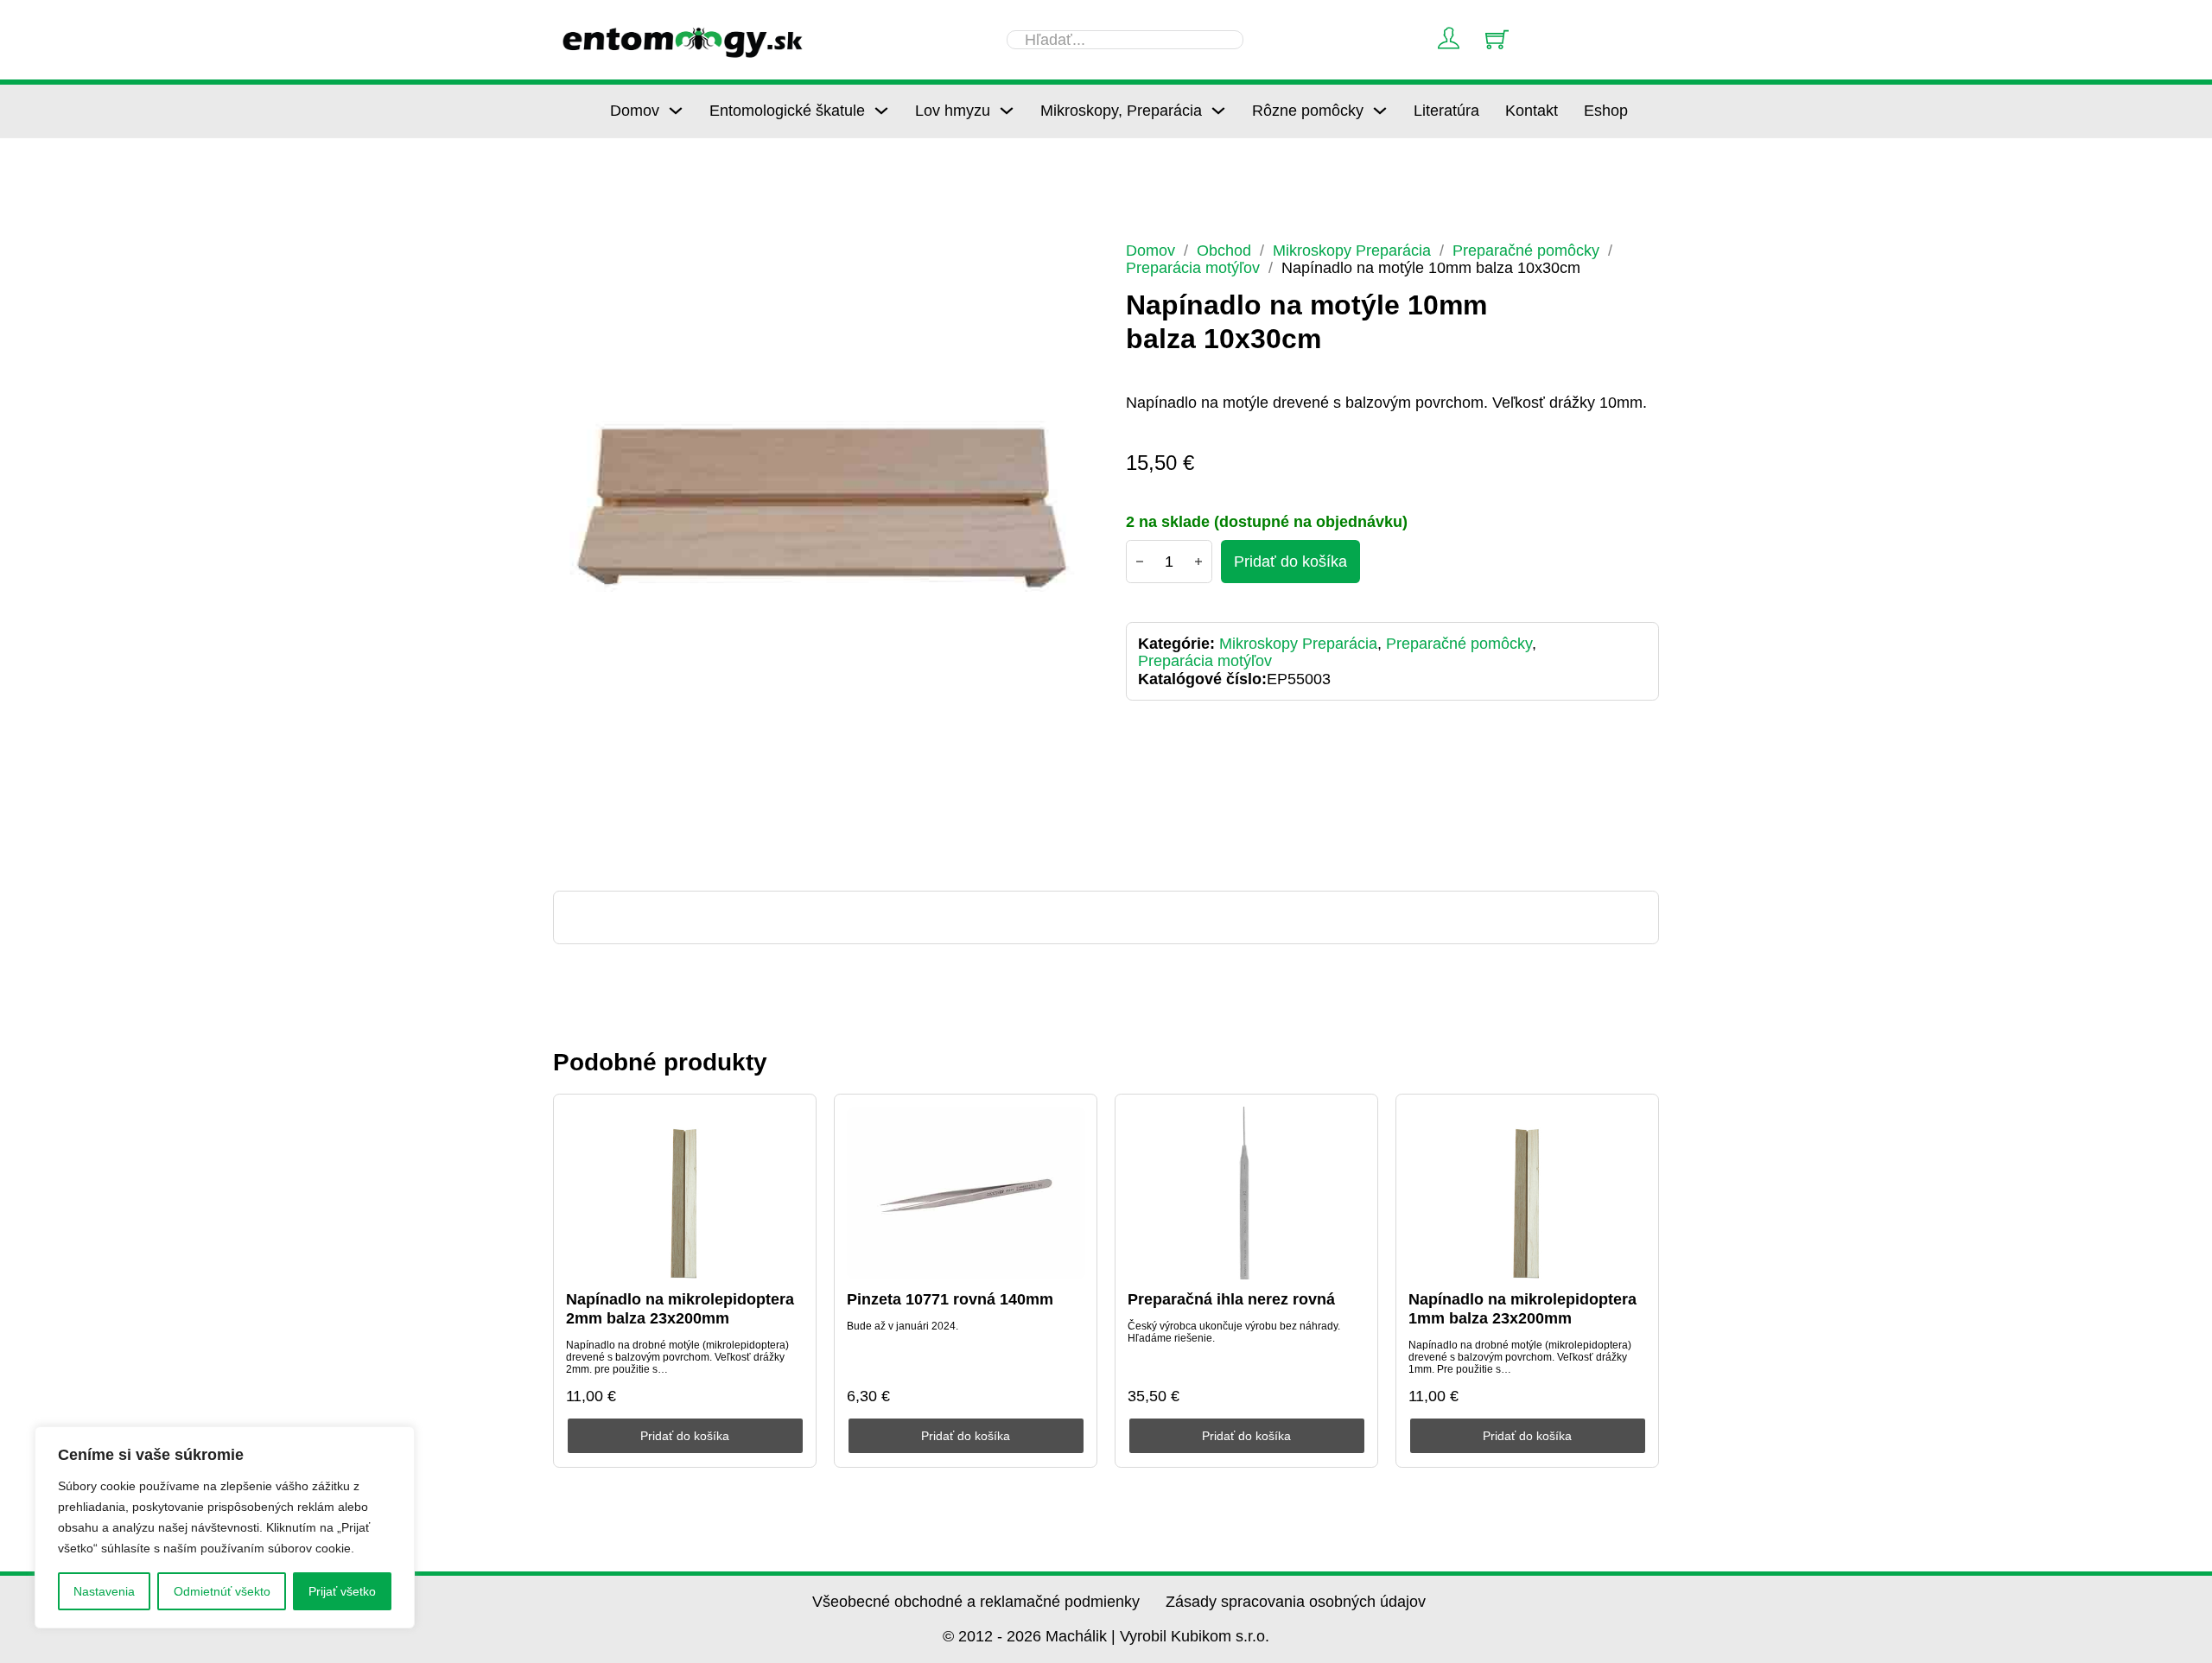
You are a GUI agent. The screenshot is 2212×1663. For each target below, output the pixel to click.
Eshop (1606, 111)
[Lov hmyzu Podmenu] (1007, 111)
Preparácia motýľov (1193, 268)
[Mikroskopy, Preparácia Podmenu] (1218, 111)
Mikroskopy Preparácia (1352, 251)
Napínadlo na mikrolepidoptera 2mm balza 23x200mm (680, 1309)
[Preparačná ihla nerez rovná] (1247, 1193)
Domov (635, 111)
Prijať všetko (342, 1591)
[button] (1064, 265)
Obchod (1224, 251)
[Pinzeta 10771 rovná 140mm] (966, 1193)
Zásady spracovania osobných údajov (1296, 1602)
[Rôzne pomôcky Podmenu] (1380, 111)
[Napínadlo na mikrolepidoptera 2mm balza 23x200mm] (685, 1193)
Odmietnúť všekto (222, 1591)
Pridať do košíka (685, 1436)
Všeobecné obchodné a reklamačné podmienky (976, 1602)
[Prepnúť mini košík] (1497, 39)
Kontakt (1532, 111)
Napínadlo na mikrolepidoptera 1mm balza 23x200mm (1522, 1309)
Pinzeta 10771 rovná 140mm (950, 1299)
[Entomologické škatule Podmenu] (881, 111)
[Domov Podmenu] (676, 111)
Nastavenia (104, 1591)
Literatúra (1446, 111)
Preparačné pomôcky (1526, 251)
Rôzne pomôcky (1308, 111)
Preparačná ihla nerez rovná (1231, 1299)
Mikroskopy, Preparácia (1121, 111)
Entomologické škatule (787, 111)
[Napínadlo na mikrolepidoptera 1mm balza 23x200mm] (1528, 1193)
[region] (225, 1527)
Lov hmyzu (953, 111)
